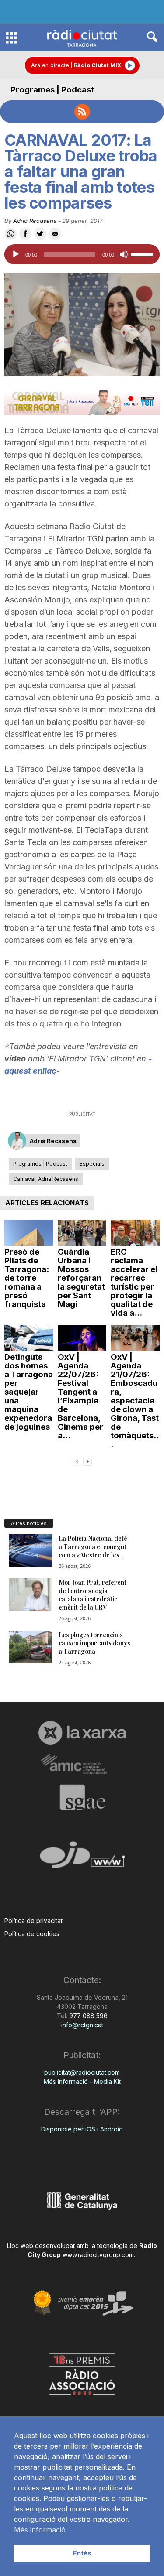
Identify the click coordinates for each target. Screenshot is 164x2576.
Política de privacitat (33, 1921)
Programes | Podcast (52, 90)
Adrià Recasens (35, 221)
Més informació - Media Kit (82, 2082)
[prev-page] (77, 1461)
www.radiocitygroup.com (98, 2255)
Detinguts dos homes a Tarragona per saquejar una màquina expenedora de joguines (29, 1392)
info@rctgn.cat (82, 2025)
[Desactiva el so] (124, 254)
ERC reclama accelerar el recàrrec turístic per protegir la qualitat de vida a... (134, 1282)
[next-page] (87, 1461)
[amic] (82, 1764)
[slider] (143, 253)
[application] (82, 254)
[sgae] (82, 1797)
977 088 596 (87, 2016)
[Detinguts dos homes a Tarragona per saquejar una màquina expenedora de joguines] (29, 1338)
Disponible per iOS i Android (82, 2129)
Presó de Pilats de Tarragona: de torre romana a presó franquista (27, 1278)
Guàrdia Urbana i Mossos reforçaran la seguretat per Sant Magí (81, 1278)
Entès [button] (82, 2553)
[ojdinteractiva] (82, 1859)
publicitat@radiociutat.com (82, 2072)
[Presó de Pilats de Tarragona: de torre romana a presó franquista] (29, 1233)
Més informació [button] (40, 2530)
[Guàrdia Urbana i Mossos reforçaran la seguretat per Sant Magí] (82, 1233)
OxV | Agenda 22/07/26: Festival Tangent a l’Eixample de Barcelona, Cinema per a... (80, 1396)
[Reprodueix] (16, 254)
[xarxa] (82, 1733)
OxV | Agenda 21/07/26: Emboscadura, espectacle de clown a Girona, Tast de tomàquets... (135, 1401)
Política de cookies (32, 1934)
